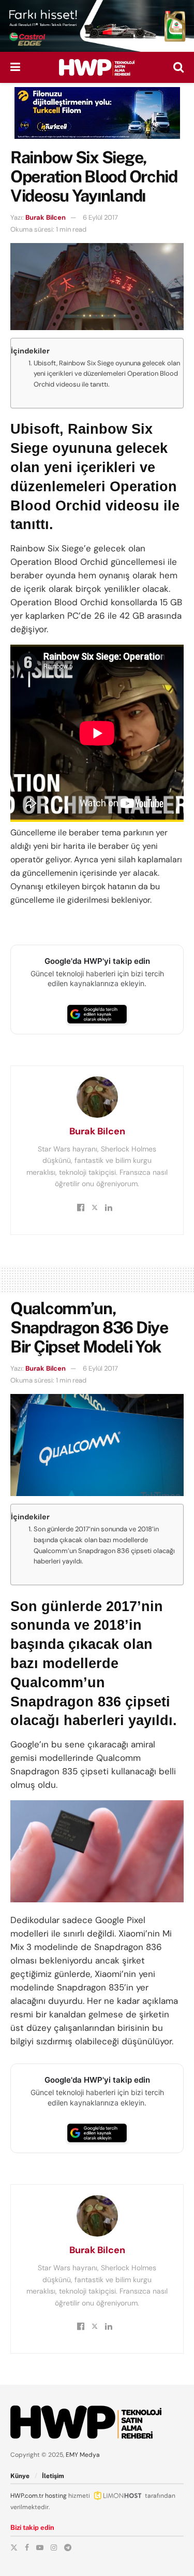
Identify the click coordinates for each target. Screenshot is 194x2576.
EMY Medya (83, 2455)
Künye (20, 2476)
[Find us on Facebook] (27, 2547)
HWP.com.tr (27, 2496)
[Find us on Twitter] (14, 2547)
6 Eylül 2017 (100, 217)
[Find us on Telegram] (68, 2547)
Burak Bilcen (46, 217)
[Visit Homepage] (97, 67)
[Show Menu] (15, 67)
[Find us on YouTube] (40, 2547)
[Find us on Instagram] (54, 2547)
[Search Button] (178, 67)
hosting (56, 2496)
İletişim (53, 2476)
